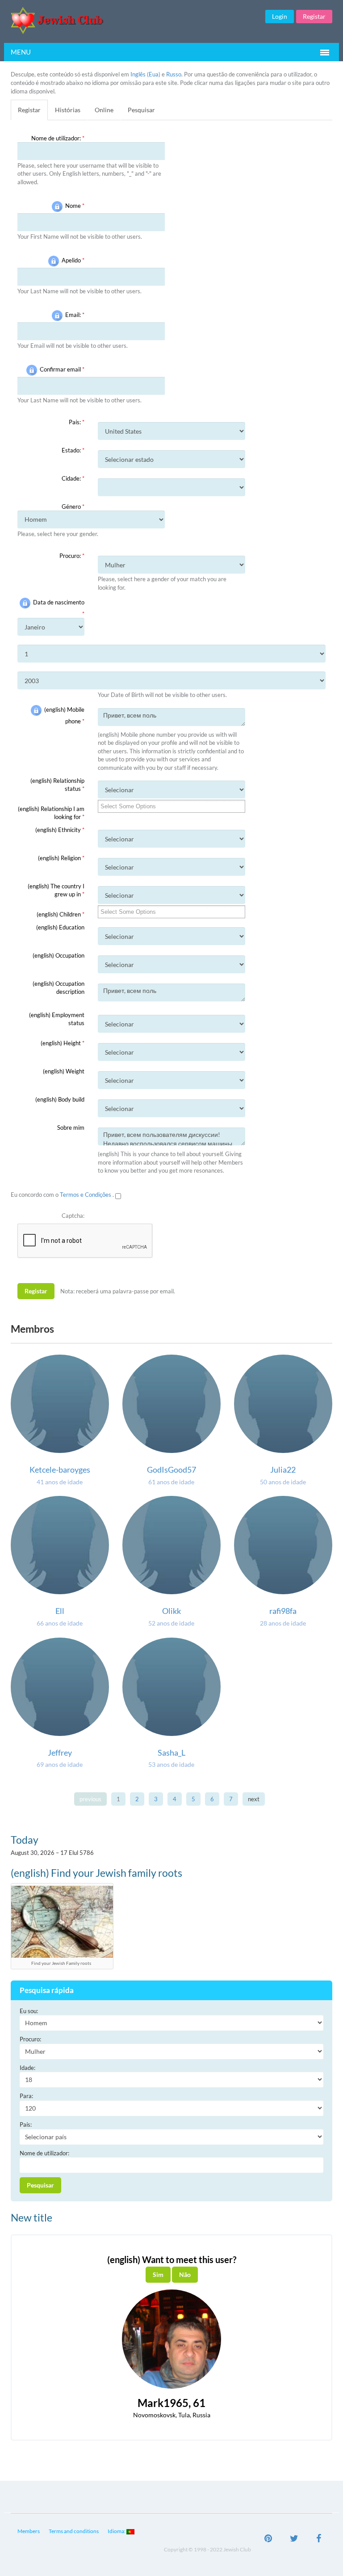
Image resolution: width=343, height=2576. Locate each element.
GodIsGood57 (171, 1470)
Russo (174, 74)
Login (280, 16)
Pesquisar (141, 110)
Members (29, 2531)
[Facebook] (319, 2539)
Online (104, 110)
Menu (21, 52)
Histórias (68, 110)
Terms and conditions (74, 2531)
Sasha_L (171, 1753)
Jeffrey (60, 1753)
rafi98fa (283, 1611)
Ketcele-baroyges (60, 1470)
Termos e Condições (86, 1195)
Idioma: (117, 2531)
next (254, 1799)
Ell (60, 1611)
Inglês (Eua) (145, 74)
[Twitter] (294, 2539)
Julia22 (283, 1470)
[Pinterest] (268, 2539)
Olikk (171, 1611)
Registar (314, 16)
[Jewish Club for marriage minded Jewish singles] (116, 20)
